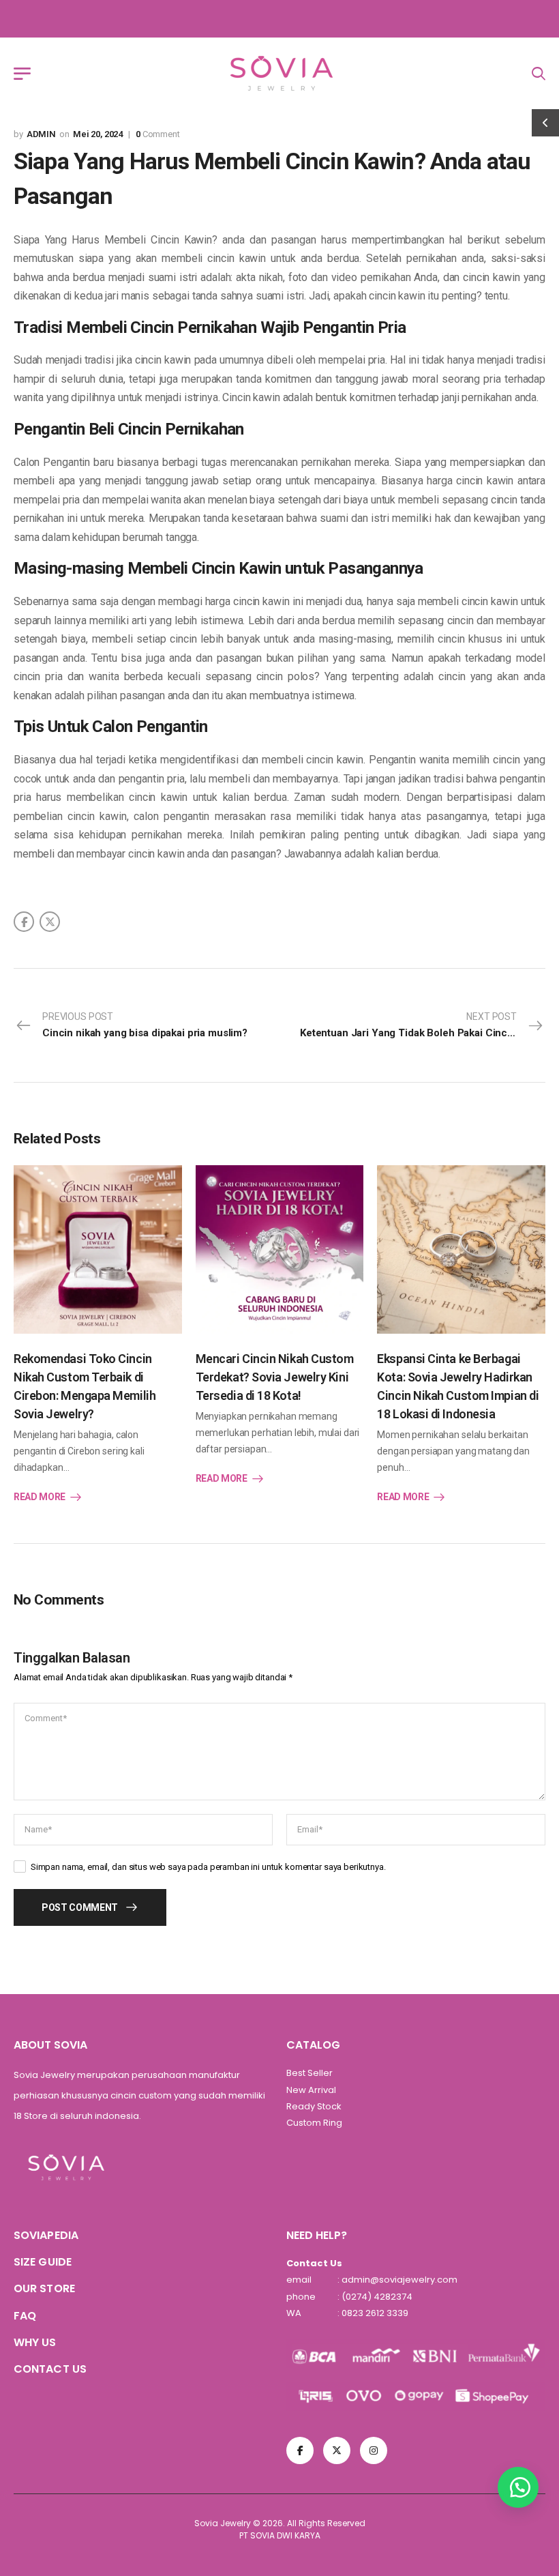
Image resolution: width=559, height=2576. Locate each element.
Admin (41, 134)
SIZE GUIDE (43, 2262)
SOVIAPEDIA (46, 2235)
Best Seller (309, 2073)
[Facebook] (24, 922)
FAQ (25, 2316)
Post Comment (80, 1907)
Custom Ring (314, 2123)
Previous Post (145, 1025)
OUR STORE (44, 2288)
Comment (158, 134)
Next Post (423, 1025)
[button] (518, 2487)
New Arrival (311, 2090)
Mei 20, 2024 (98, 134)
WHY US (35, 2342)
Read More (40, 1497)
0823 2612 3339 (374, 2313)
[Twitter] (50, 922)
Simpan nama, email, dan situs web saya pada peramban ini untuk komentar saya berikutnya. (208, 1867)
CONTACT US (50, 2369)
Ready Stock (314, 2106)
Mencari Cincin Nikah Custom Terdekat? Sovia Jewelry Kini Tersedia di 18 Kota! (275, 1377)
